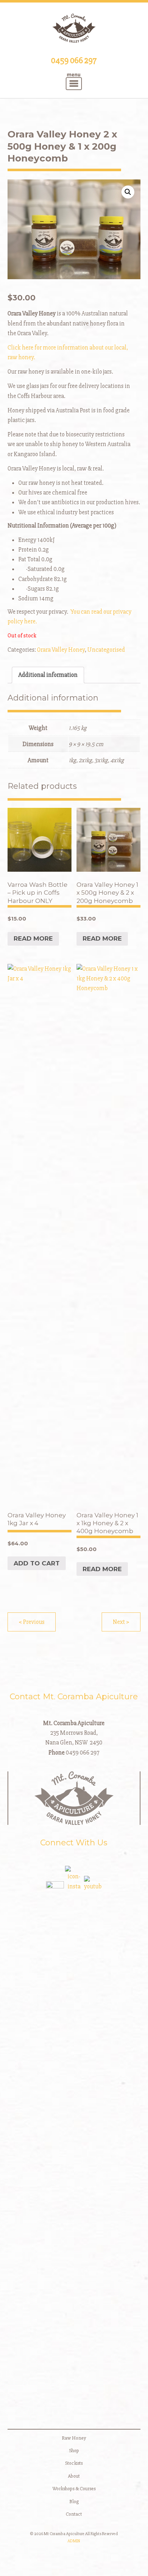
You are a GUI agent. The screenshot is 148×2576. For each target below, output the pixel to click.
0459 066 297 (74, 60)
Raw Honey (74, 2438)
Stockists (74, 2463)
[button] (128, 192)
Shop (74, 2451)
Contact (74, 2514)
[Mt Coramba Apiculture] (74, 28)
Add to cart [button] (37, 1563)
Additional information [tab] (48, 675)
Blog (74, 2502)
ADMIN (74, 2541)
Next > (121, 1622)
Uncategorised (106, 650)
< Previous (32, 1622)
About (74, 2476)
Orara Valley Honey (61, 650)
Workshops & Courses (74, 2489)
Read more (33, 938)
